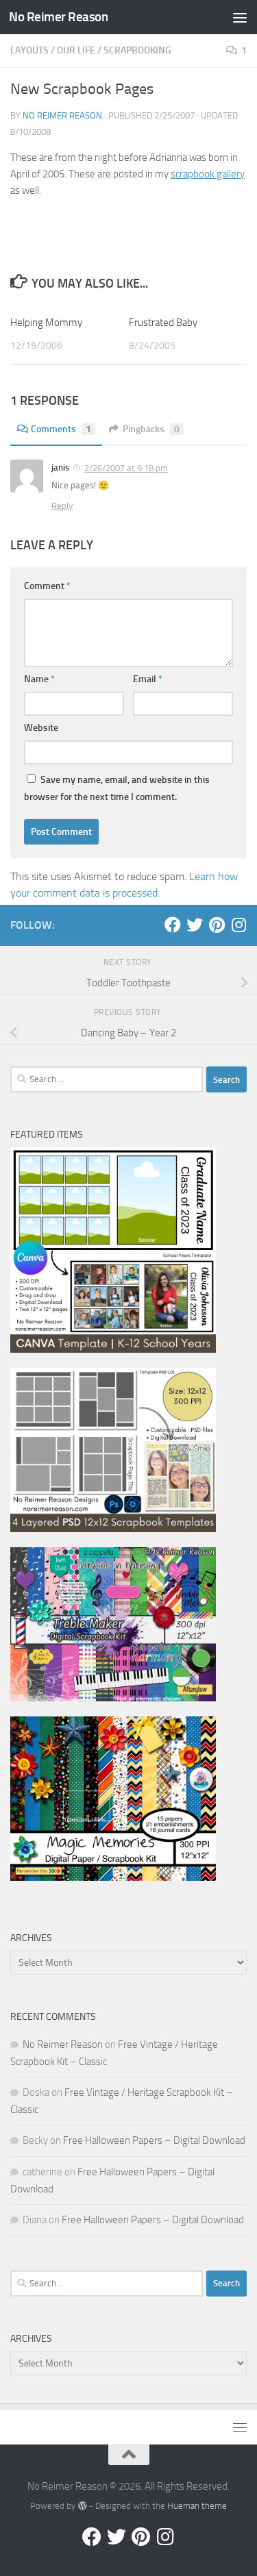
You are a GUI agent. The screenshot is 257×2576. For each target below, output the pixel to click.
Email (148, 679)
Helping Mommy (46, 323)
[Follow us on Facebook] (173, 925)
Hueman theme (197, 2506)
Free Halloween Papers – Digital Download (154, 2140)
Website (41, 728)
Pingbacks (151, 429)
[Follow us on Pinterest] (217, 925)
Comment (47, 586)
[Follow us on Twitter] (195, 925)
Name (39, 679)
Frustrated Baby (163, 323)
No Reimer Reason (58, 17)
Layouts (29, 50)
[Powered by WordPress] (82, 2506)
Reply (62, 506)
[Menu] (240, 17)
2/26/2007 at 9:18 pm (126, 468)
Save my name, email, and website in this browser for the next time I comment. (117, 788)
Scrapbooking (137, 50)
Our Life (76, 50)
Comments (61, 429)
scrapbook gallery (208, 174)
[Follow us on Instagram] (238, 925)
